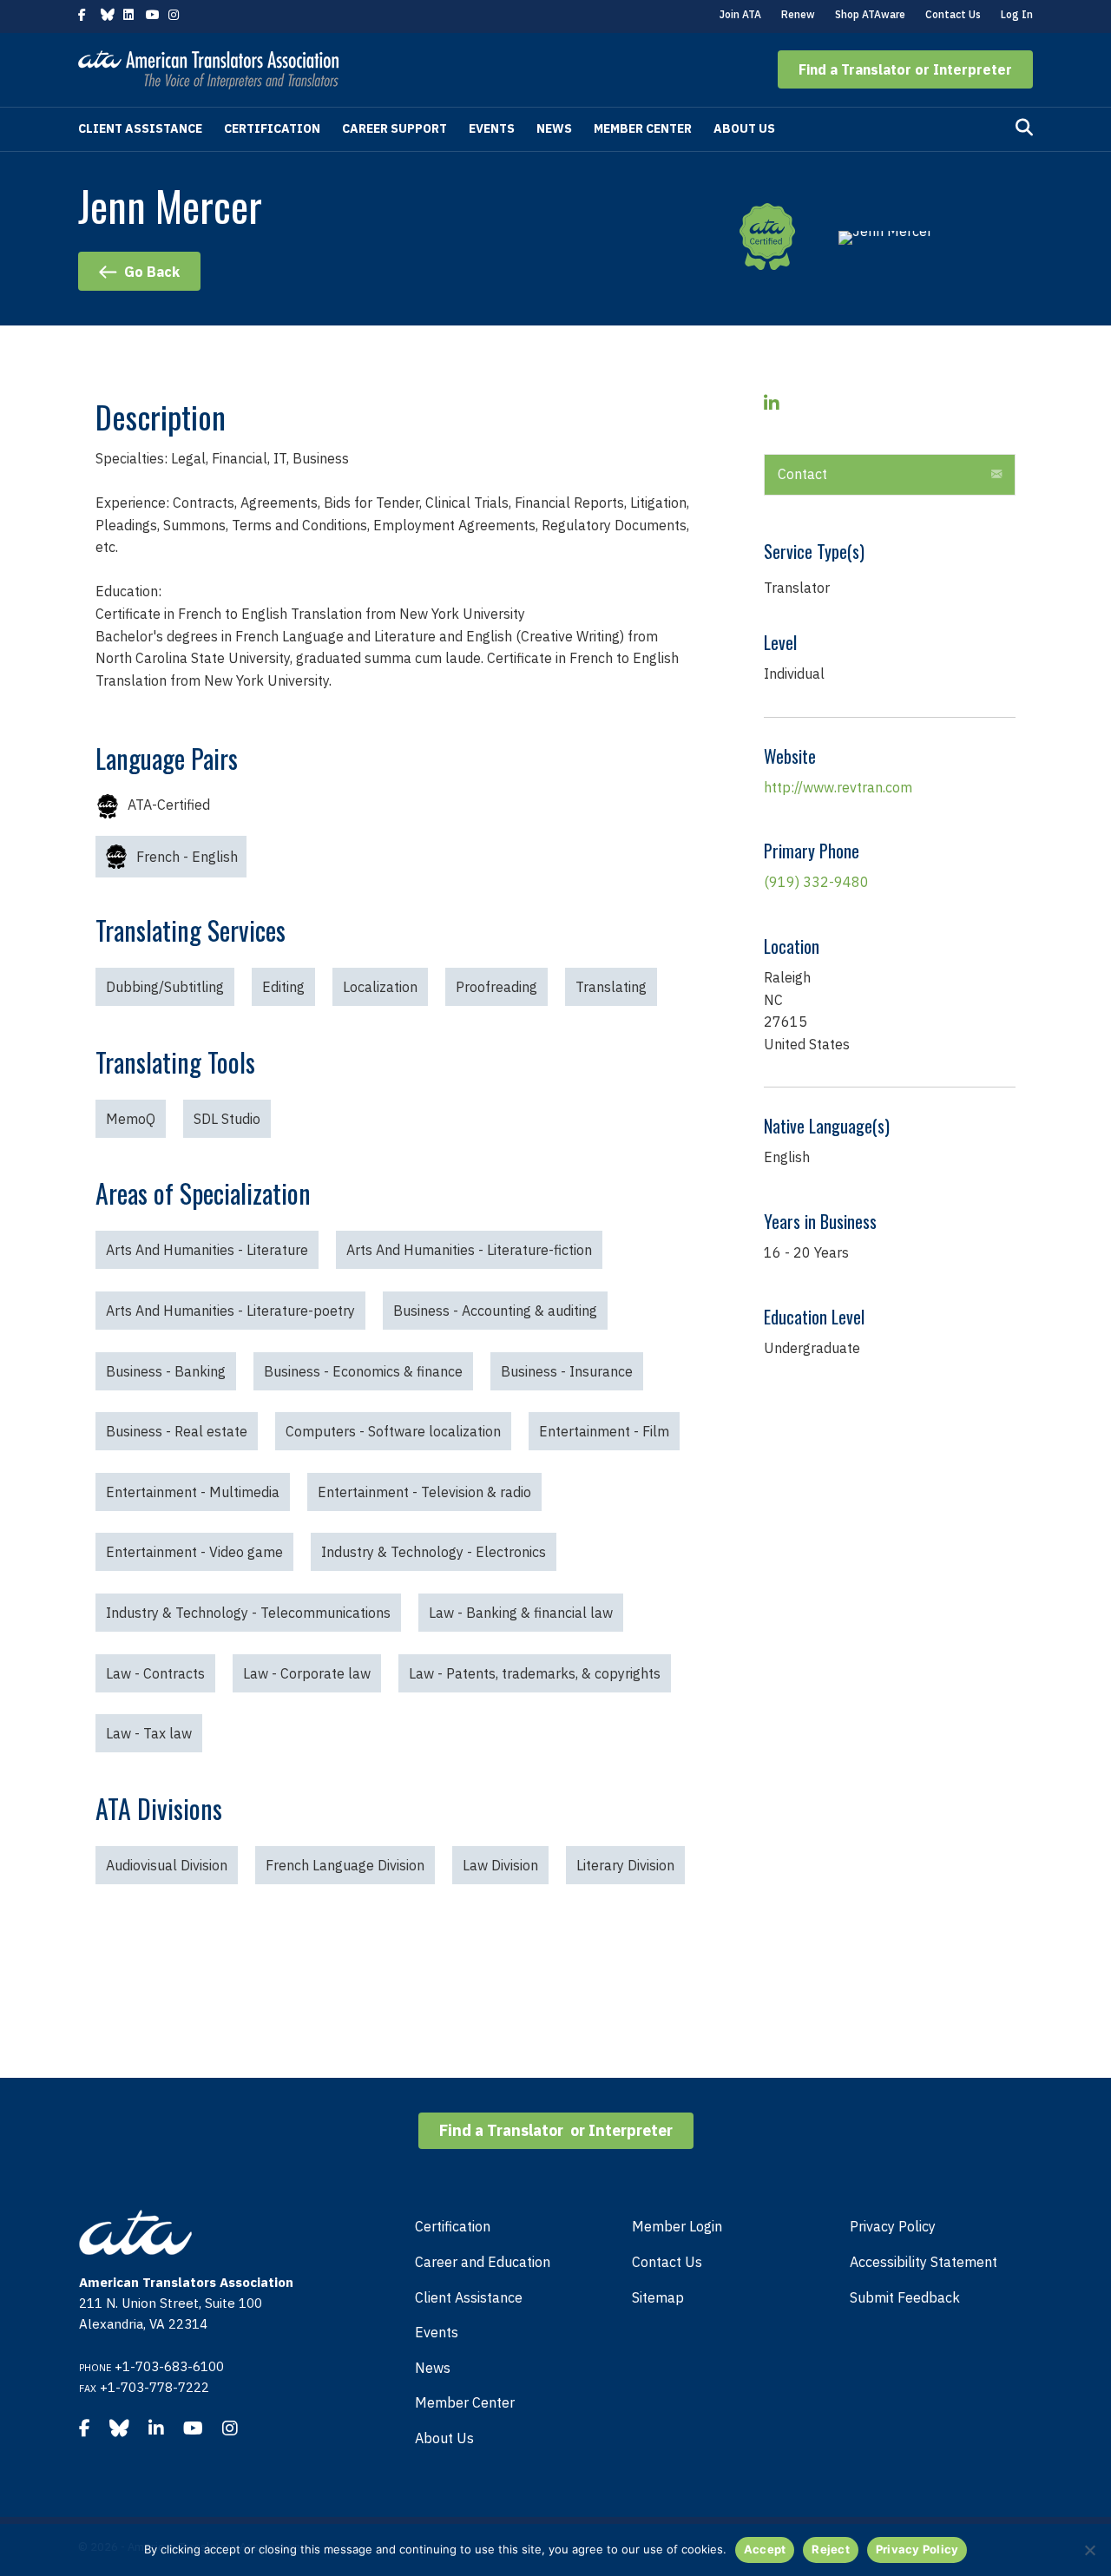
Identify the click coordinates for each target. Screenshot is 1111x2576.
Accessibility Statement (924, 2262)
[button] (905, 69)
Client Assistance (140, 128)
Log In (1017, 14)
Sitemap (658, 2297)
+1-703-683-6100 (169, 2366)
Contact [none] (802, 474)
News (554, 128)
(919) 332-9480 (816, 882)
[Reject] (1089, 2550)
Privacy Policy (893, 2226)
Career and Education (483, 2262)
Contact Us (953, 14)
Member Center (643, 128)
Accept (765, 2549)
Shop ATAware (870, 14)
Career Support (394, 128)
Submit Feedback (905, 2297)
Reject (831, 2549)
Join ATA (740, 14)
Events (492, 128)
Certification (272, 128)
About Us (744, 128)
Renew (798, 14)
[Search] (1024, 128)
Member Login (677, 2226)
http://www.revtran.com (838, 787)
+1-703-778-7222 (154, 2387)
